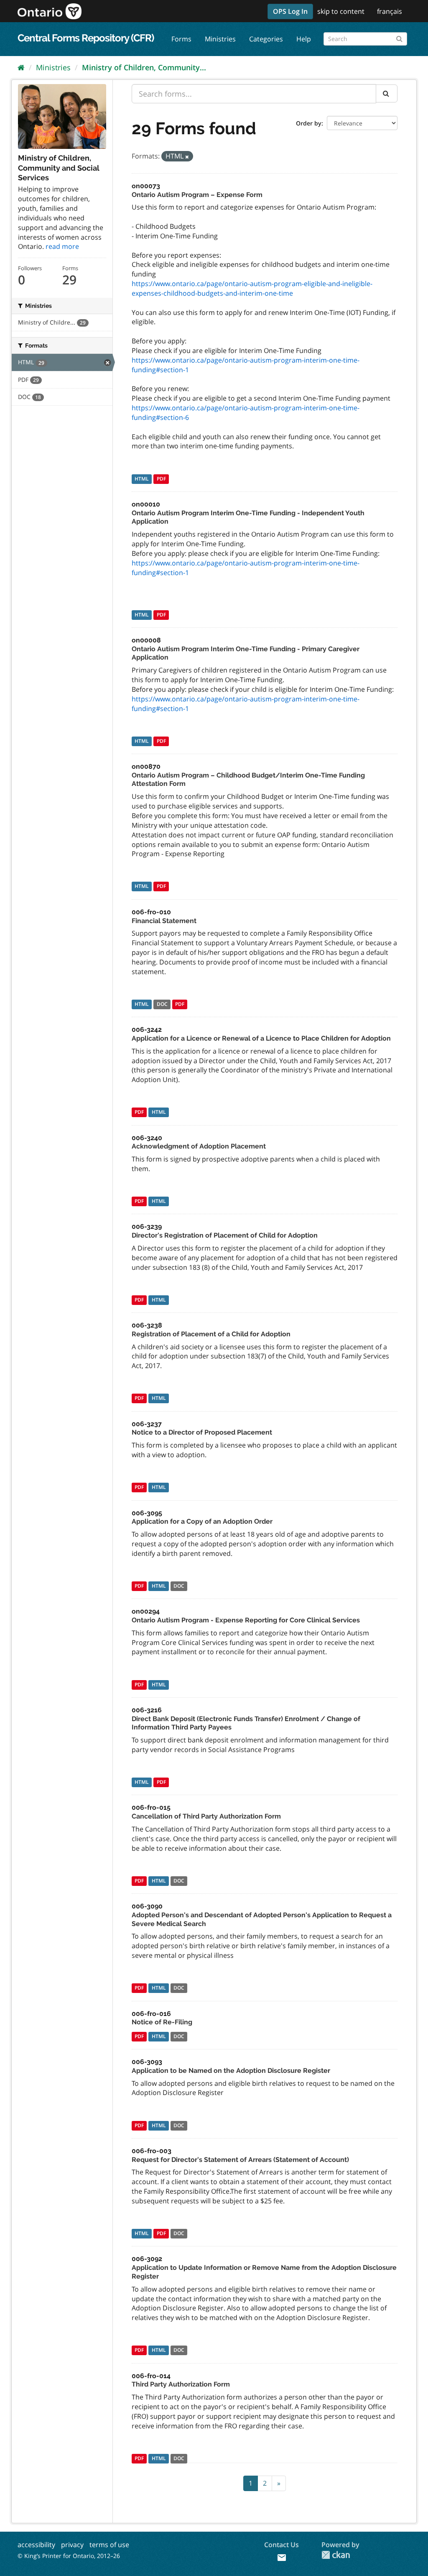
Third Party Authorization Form (181, 2384)
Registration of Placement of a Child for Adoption (211, 1334)
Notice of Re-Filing (162, 2022)
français (390, 11)
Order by (309, 123)
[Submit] (399, 37)
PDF (161, 479)
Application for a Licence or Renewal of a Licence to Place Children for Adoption (261, 1038)
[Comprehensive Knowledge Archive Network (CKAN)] (336, 2555)
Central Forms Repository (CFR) (86, 38)
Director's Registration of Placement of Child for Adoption (225, 1235)
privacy (72, 2545)
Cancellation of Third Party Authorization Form (206, 1816)
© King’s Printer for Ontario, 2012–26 (69, 2556)
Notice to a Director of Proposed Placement (202, 1432)
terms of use (109, 2545)
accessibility (36, 2545)
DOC (162, 1004)
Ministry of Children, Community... (144, 67)
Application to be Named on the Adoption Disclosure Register (231, 2071)
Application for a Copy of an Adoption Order (202, 1521)
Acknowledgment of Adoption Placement (199, 1146)
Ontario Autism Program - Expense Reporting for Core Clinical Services (246, 1620)
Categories (266, 39)
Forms (181, 39)
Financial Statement (164, 921)
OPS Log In (290, 11)
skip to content (341, 11)
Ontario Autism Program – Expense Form (197, 195)
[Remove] (187, 157)
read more (62, 246)
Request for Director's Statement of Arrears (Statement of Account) (240, 2160)
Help (304, 39)
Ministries (220, 39)
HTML (142, 479)
